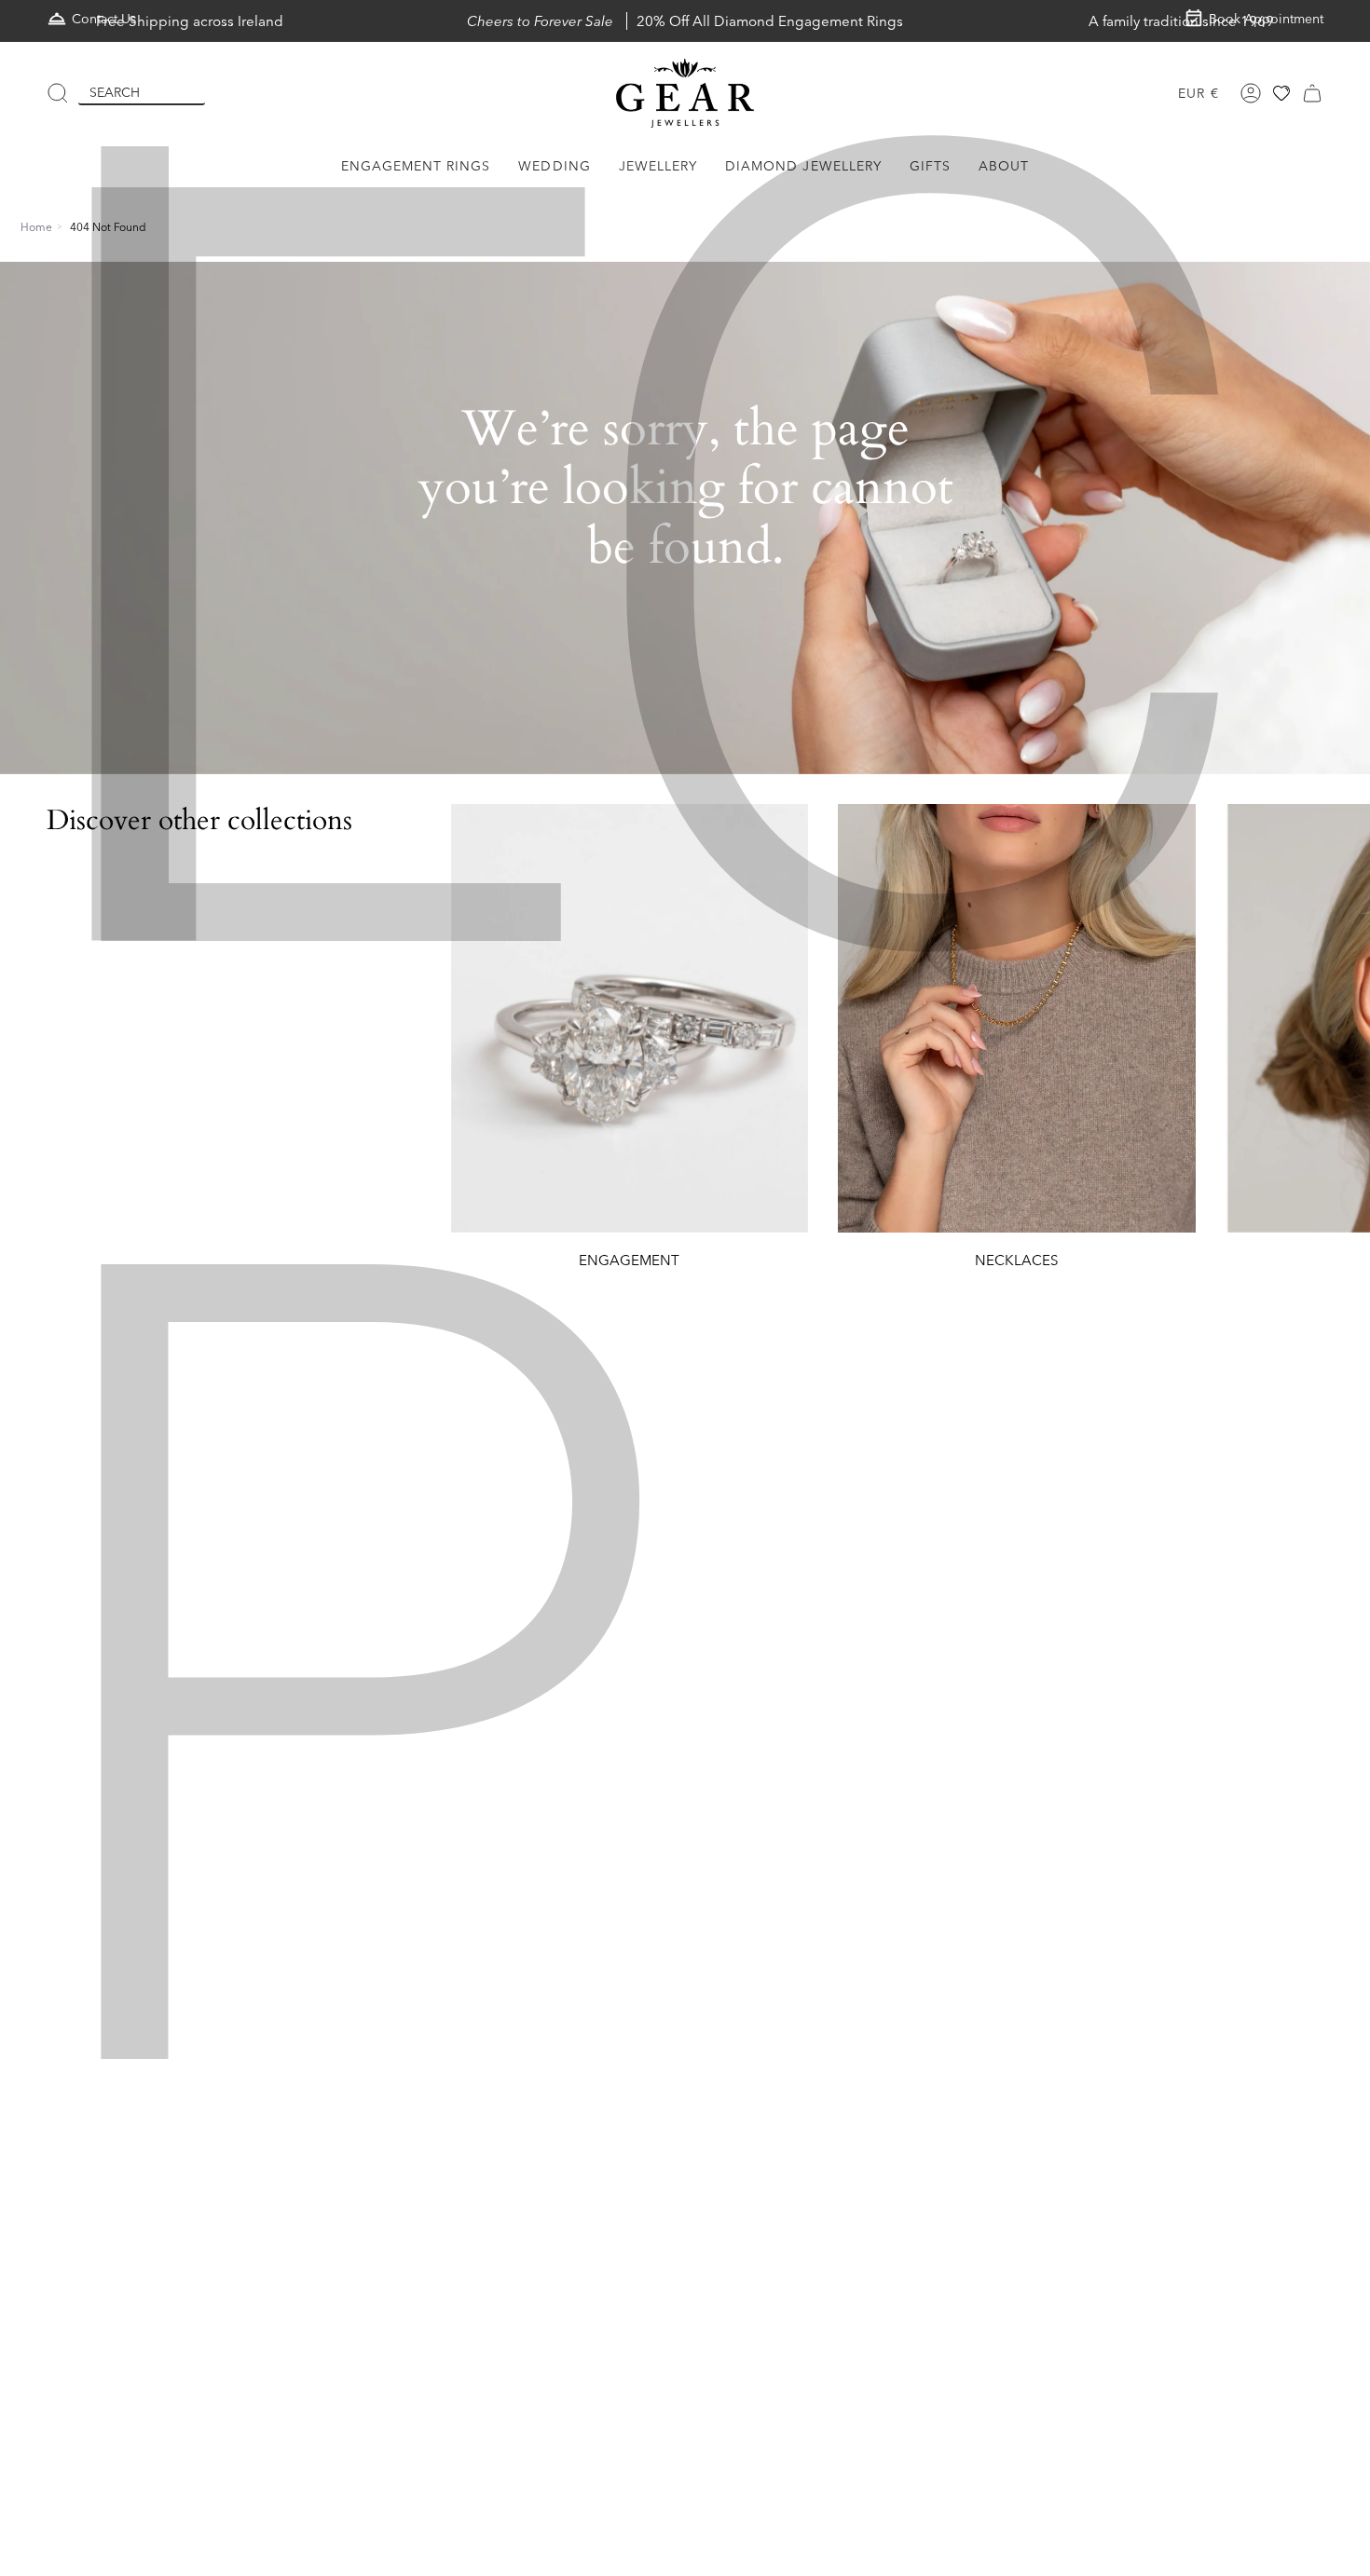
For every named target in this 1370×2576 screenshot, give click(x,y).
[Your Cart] (1312, 93)
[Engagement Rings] (630, 1018)
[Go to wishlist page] (1281, 93)
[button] (416, 166)
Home (36, 227)
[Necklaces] (1017, 1018)
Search (115, 92)
